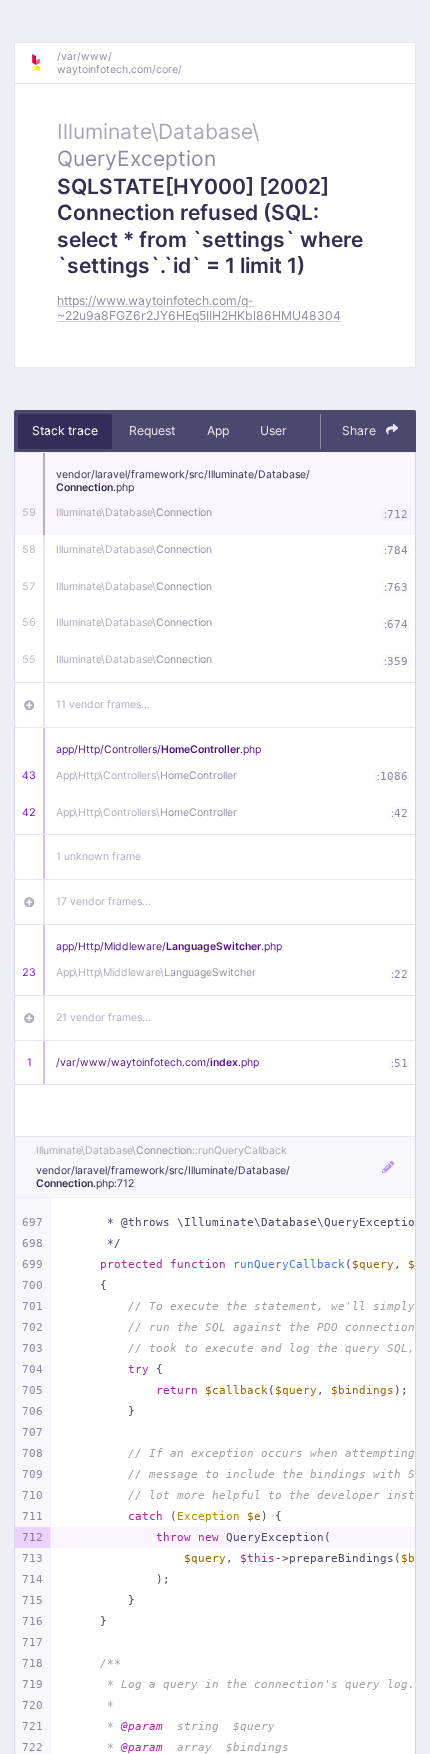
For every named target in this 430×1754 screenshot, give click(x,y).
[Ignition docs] (43, 63)
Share (360, 430)
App (218, 430)
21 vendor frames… (103, 1017)
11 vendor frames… (103, 704)
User (273, 430)
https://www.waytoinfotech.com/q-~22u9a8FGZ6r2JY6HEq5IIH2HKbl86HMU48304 (199, 308)
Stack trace (65, 430)
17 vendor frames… (103, 901)
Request (152, 430)
